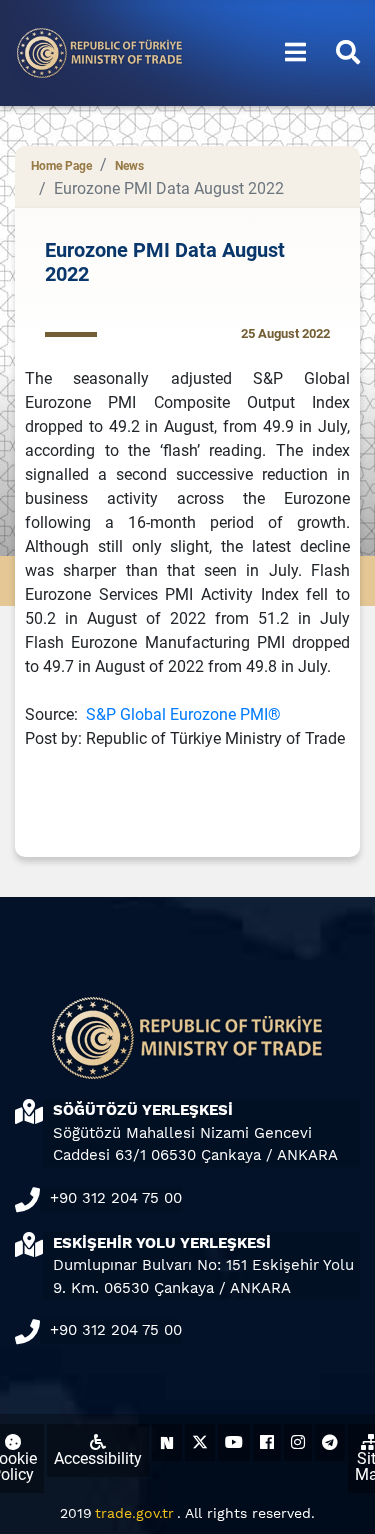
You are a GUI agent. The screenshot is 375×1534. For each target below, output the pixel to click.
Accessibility (98, 1458)
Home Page (61, 166)
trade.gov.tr (134, 1513)
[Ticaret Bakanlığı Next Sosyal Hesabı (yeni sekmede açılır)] (167, 1442)
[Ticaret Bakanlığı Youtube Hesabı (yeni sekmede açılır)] (234, 1442)
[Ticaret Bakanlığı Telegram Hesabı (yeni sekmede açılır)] (330, 1442)
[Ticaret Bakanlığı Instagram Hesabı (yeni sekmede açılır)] (298, 1442)
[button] (295, 53)
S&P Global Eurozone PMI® (183, 714)
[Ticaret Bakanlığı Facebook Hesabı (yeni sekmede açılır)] (267, 1442)
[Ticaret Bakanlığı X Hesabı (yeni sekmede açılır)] (200, 1442)
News (129, 166)
